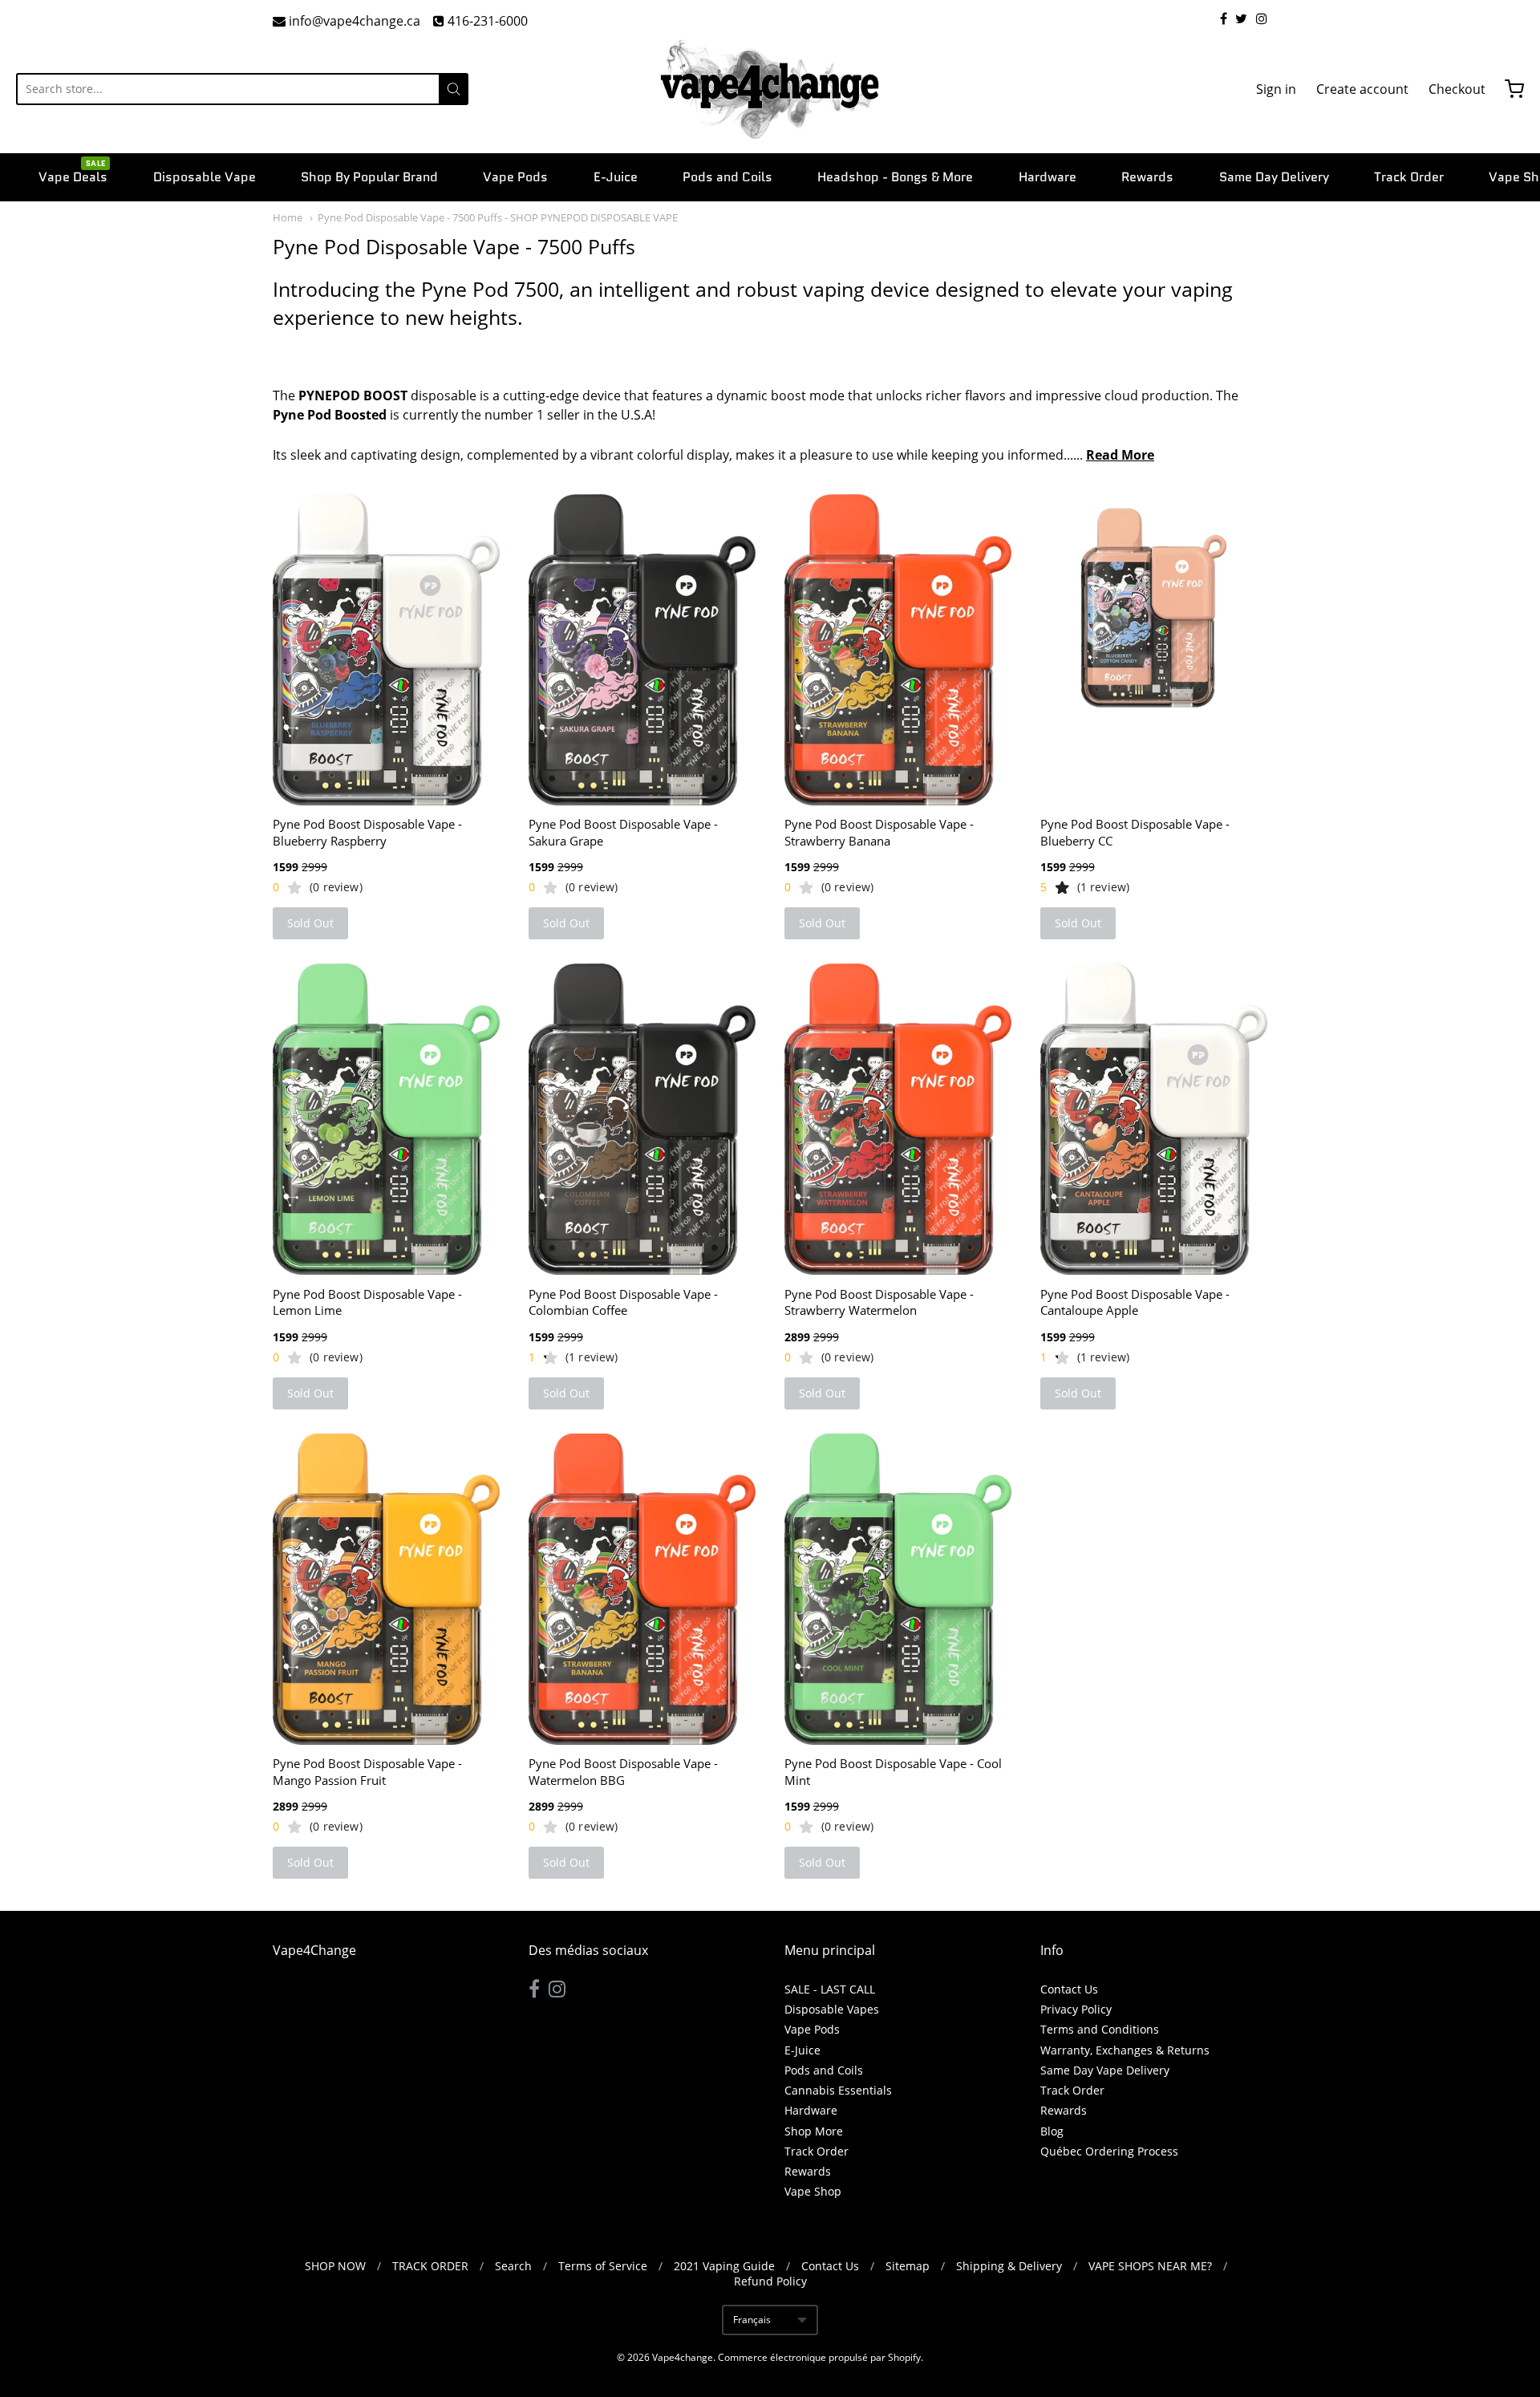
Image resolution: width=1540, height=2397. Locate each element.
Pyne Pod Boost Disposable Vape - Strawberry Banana (879, 832)
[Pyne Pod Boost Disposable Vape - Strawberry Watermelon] (898, 1119)
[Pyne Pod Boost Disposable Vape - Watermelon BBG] (642, 1589)
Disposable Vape (205, 177)
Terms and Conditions (1100, 2029)
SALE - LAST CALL (830, 1989)
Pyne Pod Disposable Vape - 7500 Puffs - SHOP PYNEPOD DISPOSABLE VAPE (498, 217)
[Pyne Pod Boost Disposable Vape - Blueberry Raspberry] (386, 650)
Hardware (1048, 177)
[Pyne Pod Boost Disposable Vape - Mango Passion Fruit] (386, 1589)
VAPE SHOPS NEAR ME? (1150, 2266)
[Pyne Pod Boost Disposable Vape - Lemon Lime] (386, 1119)
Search (513, 2266)
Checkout (1457, 89)
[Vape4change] (770, 89)
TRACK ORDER (430, 2266)
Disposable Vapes (832, 2009)
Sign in (1276, 89)
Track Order (1409, 177)
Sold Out (310, 923)
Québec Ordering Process (1109, 2151)
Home (288, 217)
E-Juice (616, 177)
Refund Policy (770, 2281)
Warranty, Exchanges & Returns (1125, 2050)
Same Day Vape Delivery (1105, 2070)
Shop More (814, 2131)
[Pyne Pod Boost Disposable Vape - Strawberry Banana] (898, 650)
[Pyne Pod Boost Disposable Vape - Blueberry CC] (1154, 608)
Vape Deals (73, 176)
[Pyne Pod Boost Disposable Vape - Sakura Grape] (642, 650)
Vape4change (683, 2357)
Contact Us (1069, 1989)
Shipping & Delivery (1009, 2266)
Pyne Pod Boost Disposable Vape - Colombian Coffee (623, 1302)
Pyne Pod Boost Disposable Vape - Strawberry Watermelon (879, 1302)
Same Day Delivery (1274, 177)
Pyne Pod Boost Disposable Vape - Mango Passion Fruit (367, 1772)
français (752, 2320)
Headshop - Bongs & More (895, 177)
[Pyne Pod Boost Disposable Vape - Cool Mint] (898, 1589)
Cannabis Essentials (838, 2090)
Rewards (1147, 177)
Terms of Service (603, 2266)
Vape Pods (515, 177)
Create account (1362, 89)
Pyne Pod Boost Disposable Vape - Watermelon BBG (623, 1772)
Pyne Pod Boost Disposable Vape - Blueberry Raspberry (367, 832)
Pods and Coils (727, 177)
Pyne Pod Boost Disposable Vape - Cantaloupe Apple (1135, 1302)
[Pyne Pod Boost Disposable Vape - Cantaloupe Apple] (1154, 1119)
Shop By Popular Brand (369, 177)
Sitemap (908, 2266)
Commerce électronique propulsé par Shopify (819, 2357)
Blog (1052, 2131)
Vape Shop (813, 2191)
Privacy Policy (1076, 2009)
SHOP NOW (335, 2266)
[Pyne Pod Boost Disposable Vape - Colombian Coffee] (642, 1119)
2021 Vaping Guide (724, 2266)
